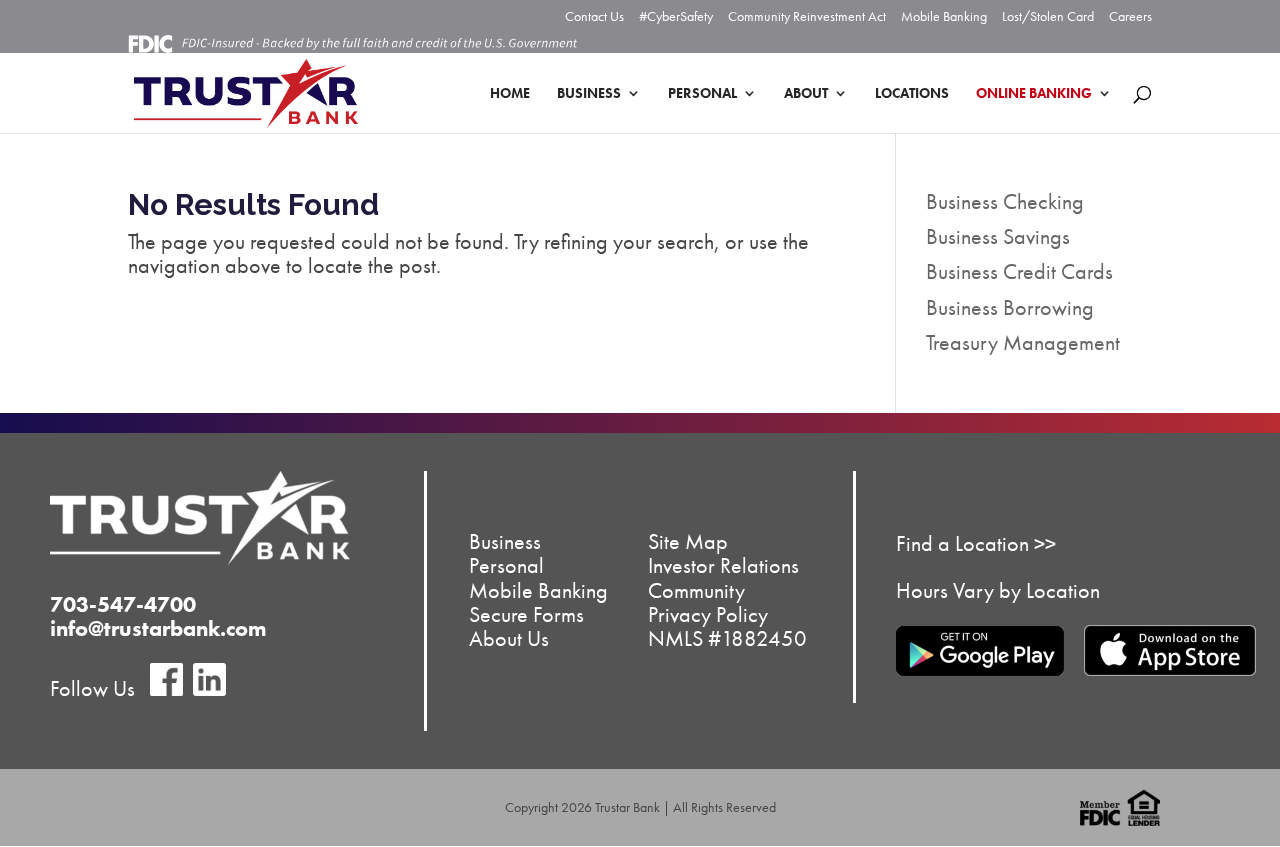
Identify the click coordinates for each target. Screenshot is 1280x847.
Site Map (688, 541)
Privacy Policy (708, 613)
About (806, 94)
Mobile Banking (944, 17)
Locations (912, 94)
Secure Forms (526, 613)
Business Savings (998, 236)
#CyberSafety (676, 17)
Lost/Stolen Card (1048, 17)
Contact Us (594, 17)
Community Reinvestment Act (807, 17)
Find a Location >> (976, 543)
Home (510, 94)
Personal (702, 94)
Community (696, 589)
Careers (1130, 17)
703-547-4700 (123, 604)
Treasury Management (1023, 342)
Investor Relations (723, 565)
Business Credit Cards (1019, 271)
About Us (509, 637)
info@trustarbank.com (158, 628)
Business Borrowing (1010, 307)
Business (589, 94)
